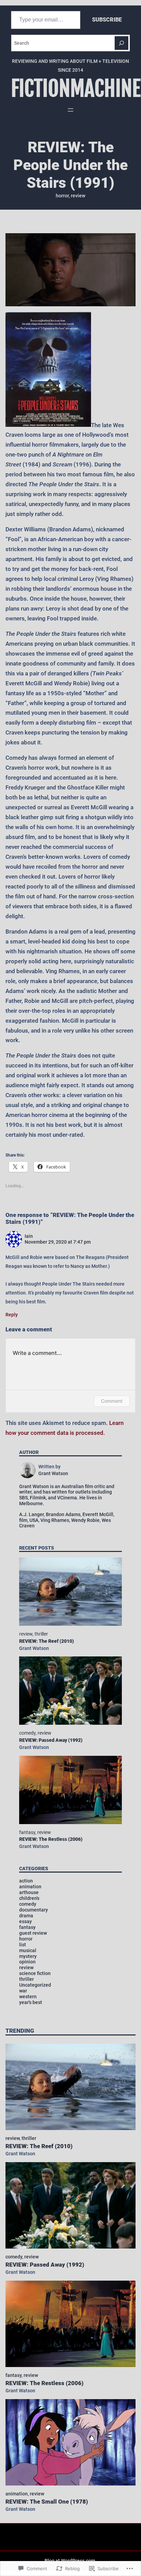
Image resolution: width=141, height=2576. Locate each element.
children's (29, 1898)
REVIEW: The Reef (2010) (47, 1641)
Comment (112, 1401)
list (23, 1945)
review (78, 196)
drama (26, 1916)
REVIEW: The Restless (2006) (51, 1839)
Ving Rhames (55, 1520)
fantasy (27, 1832)
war (23, 1991)
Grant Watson (34, 1648)
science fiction (35, 1973)
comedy (27, 1733)
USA (34, 1520)
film (23, 1520)
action (26, 1881)
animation (30, 1887)
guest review (33, 1933)
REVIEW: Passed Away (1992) (51, 1740)
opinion (27, 1962)
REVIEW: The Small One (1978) (47, 2502)
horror (62, 196)
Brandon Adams (63, 1514)
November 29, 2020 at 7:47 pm (58, 1242)
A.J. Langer (31, 1514)
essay (25, 1921)
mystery (28, 1956)
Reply (12, 1315)
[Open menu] (70, 110)
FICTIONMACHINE (76, 89)
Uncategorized (35, 1985)
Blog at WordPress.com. (70, 2561)
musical (28, 1950)
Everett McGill (98, 1514)
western (28, 1997)
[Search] (121, 43)
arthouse (29, 1892)
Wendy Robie (85, 1520)
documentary (34, 1910)
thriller (41, 1634)
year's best (31, 2002)
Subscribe (107, 20)
